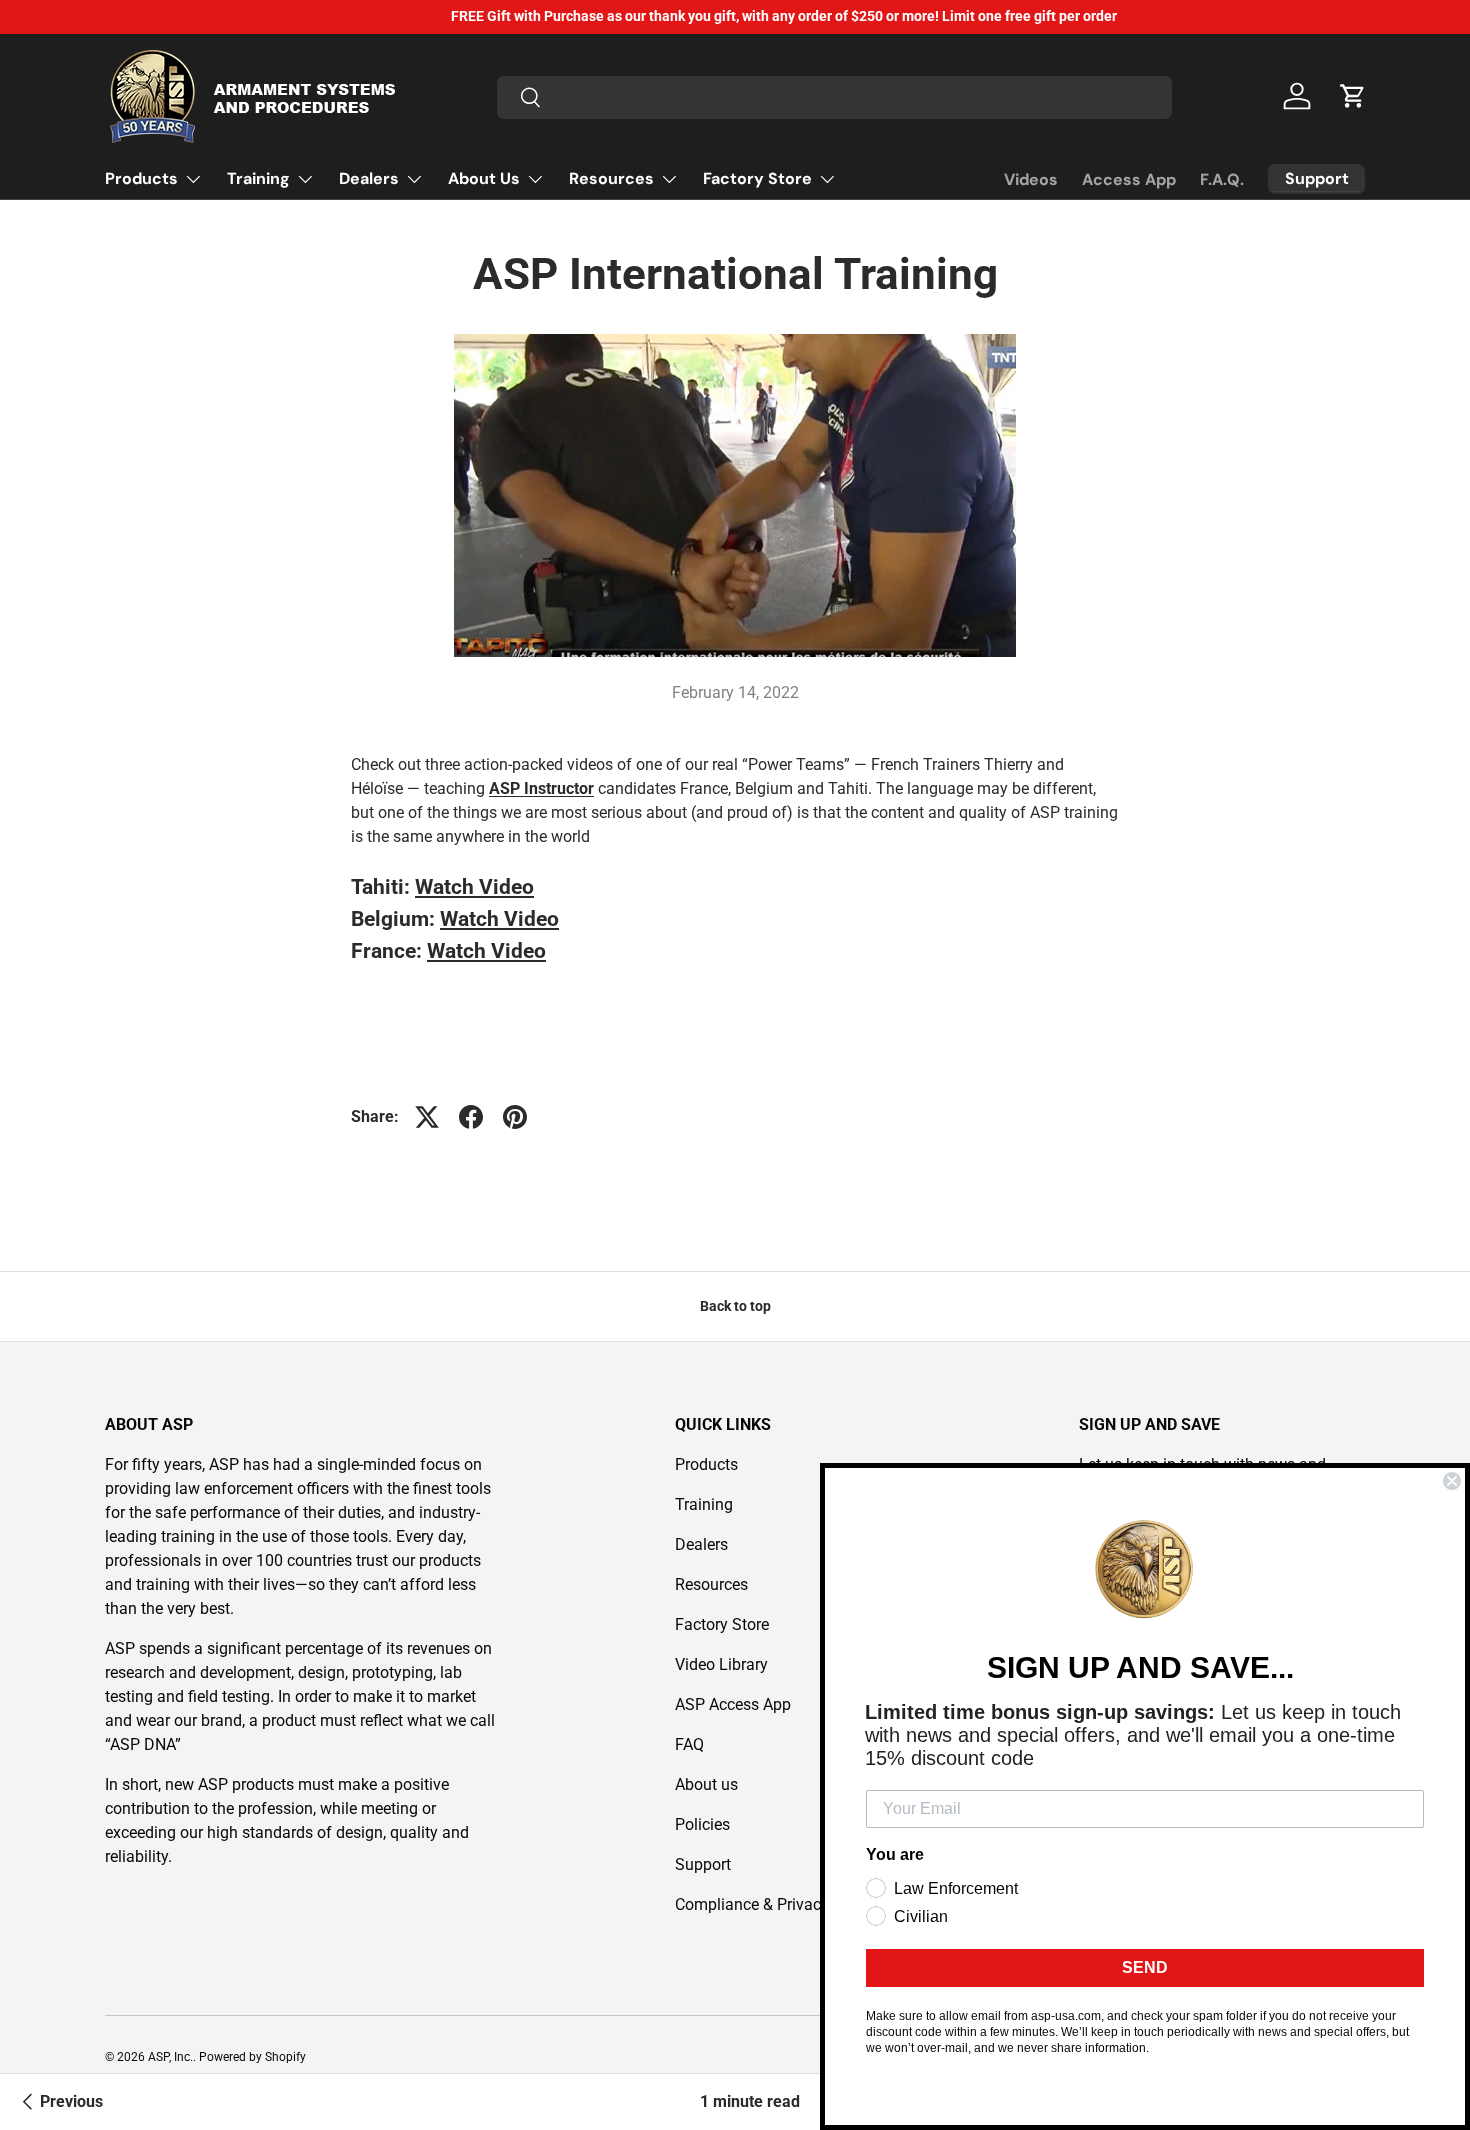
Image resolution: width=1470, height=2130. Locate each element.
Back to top (735, 1306)
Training (258, 178)
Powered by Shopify (252, 2057)
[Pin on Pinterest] (515, 1117)
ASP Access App (733, 1704)
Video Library (721, 1664)
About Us (484, 178)
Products (141, 178)
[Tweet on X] (427, 1117)
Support (703, 1864)
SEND (1145, 1967)
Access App (1129, 179)
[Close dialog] (1452, 1481)
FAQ (689, 1744)
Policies (702, 1824)
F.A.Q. (1222, 179)
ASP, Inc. (170, 2057)
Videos (1031, 179)
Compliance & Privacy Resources (790, 1904)
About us (706, 1784)
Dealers (369, 178)
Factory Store (757, 178)
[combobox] (834, 96)
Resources (611, 178)
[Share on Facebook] (471, 1117)
